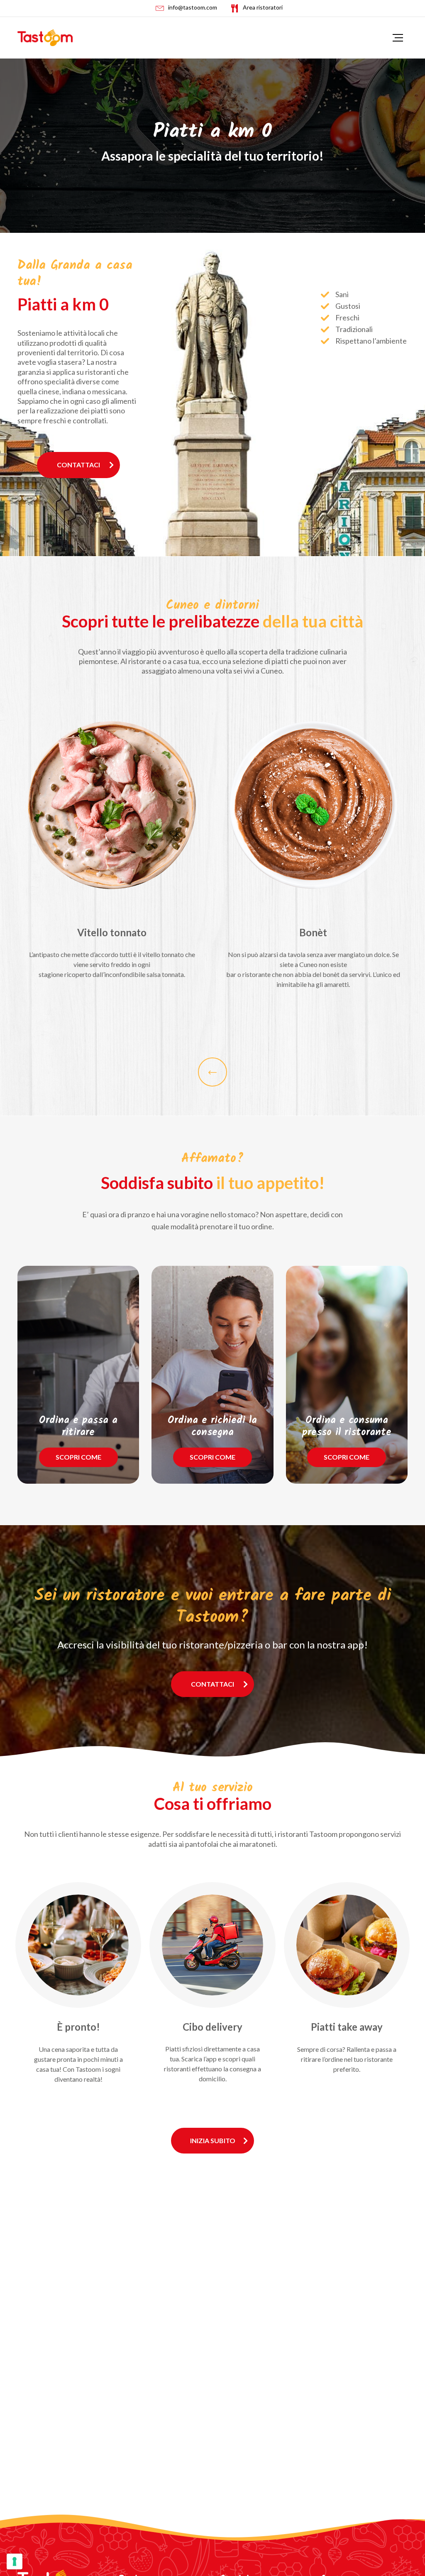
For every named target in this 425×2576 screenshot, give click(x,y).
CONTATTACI (78, 465)
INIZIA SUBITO (213, 2140)
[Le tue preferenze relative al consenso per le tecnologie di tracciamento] (15, 2561)
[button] (212, 1072)
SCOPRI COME (78, 1457)
